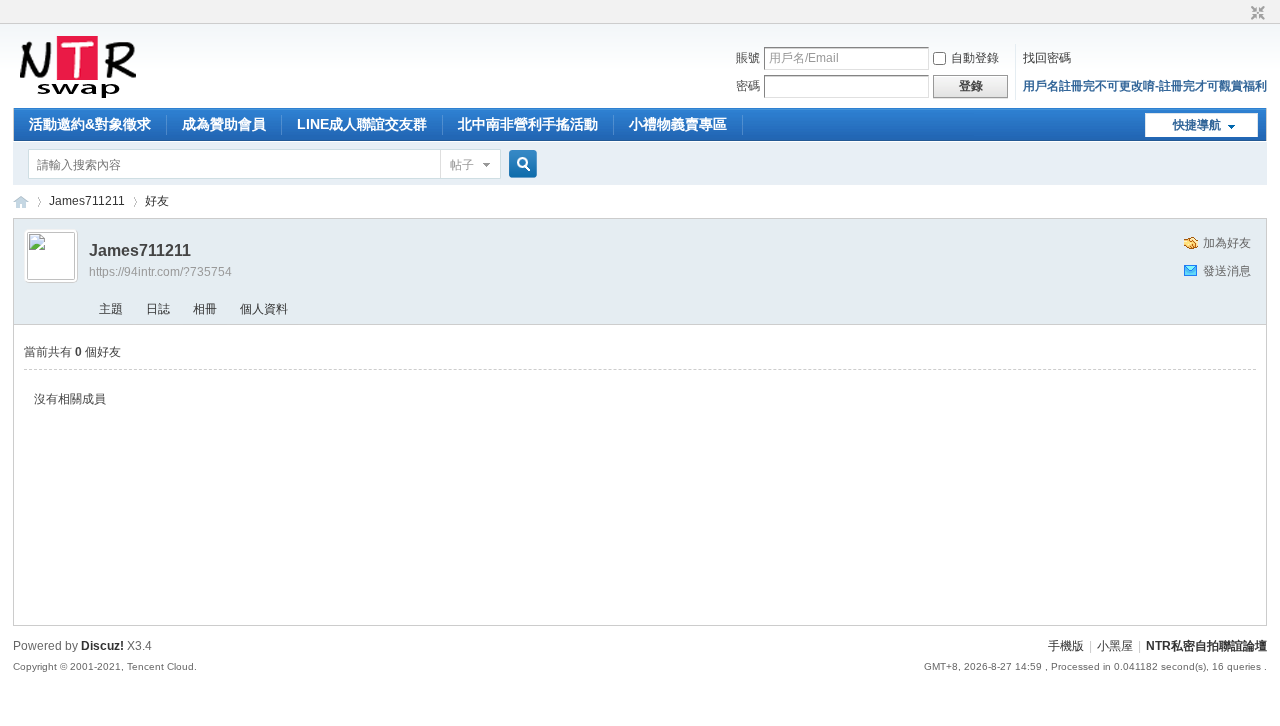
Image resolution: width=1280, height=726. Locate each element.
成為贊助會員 (224, 124)
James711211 (87, 201)
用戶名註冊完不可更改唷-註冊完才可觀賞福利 (1145, 86)
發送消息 (1227, 271)
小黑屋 (1115, 646)
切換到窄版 (1255, 14)
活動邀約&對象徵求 (90, 124)
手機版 (1066, 646)
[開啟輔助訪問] (1239, 14)
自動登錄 (975, 58)
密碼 (748, 86)
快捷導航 (1197, 125)
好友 (157, 201)
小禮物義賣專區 (678, 124)
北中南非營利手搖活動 (528, 124)
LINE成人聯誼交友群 (362, 124)
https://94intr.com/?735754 (160, 272)
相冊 (205, 309)
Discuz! (102, 646)
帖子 (462, 165)
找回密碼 (1047, 58)
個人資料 (264, 309)
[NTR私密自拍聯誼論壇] (77, 96)
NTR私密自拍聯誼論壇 (21, 201)
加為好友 (1227, 243)
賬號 (748, 58)
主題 (111, 309)
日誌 (158, 309)
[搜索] (520, 164)
